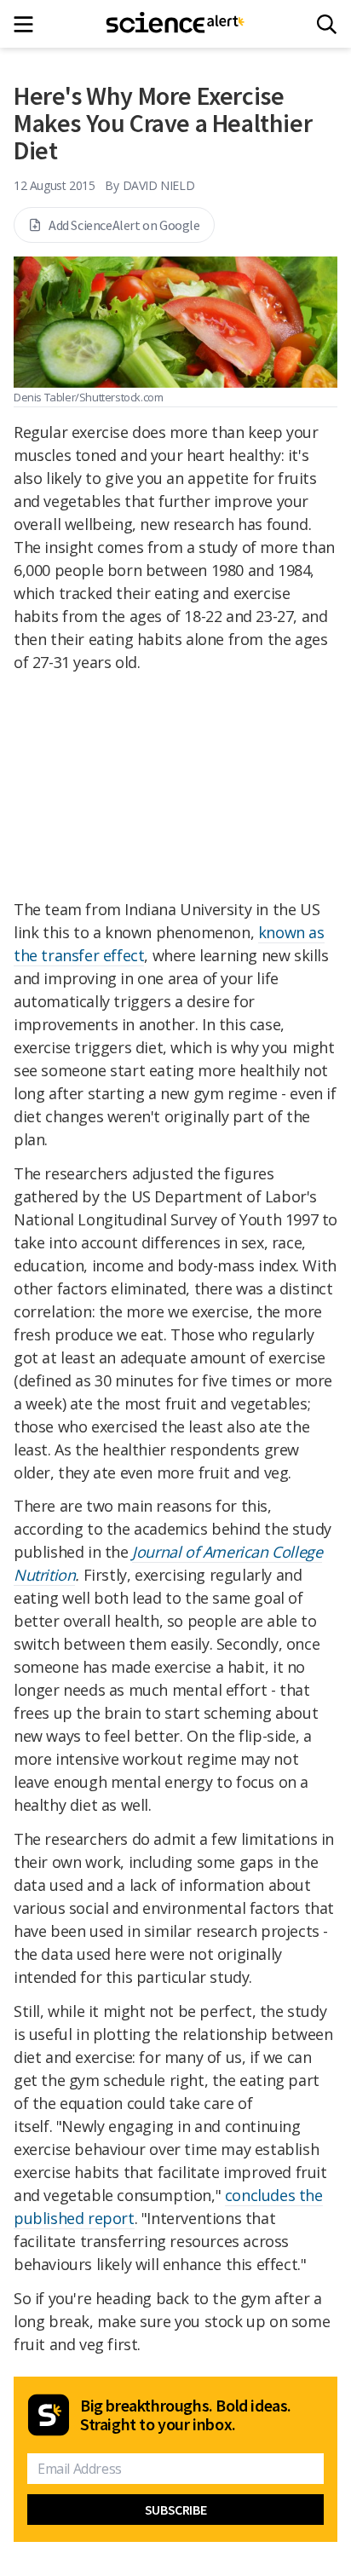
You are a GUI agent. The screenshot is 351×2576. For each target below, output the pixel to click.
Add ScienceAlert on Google (124, 225)
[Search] (327, 24)
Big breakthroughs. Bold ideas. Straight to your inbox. (186, 2415)
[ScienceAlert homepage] (176, 24)
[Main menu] (29, 24)
